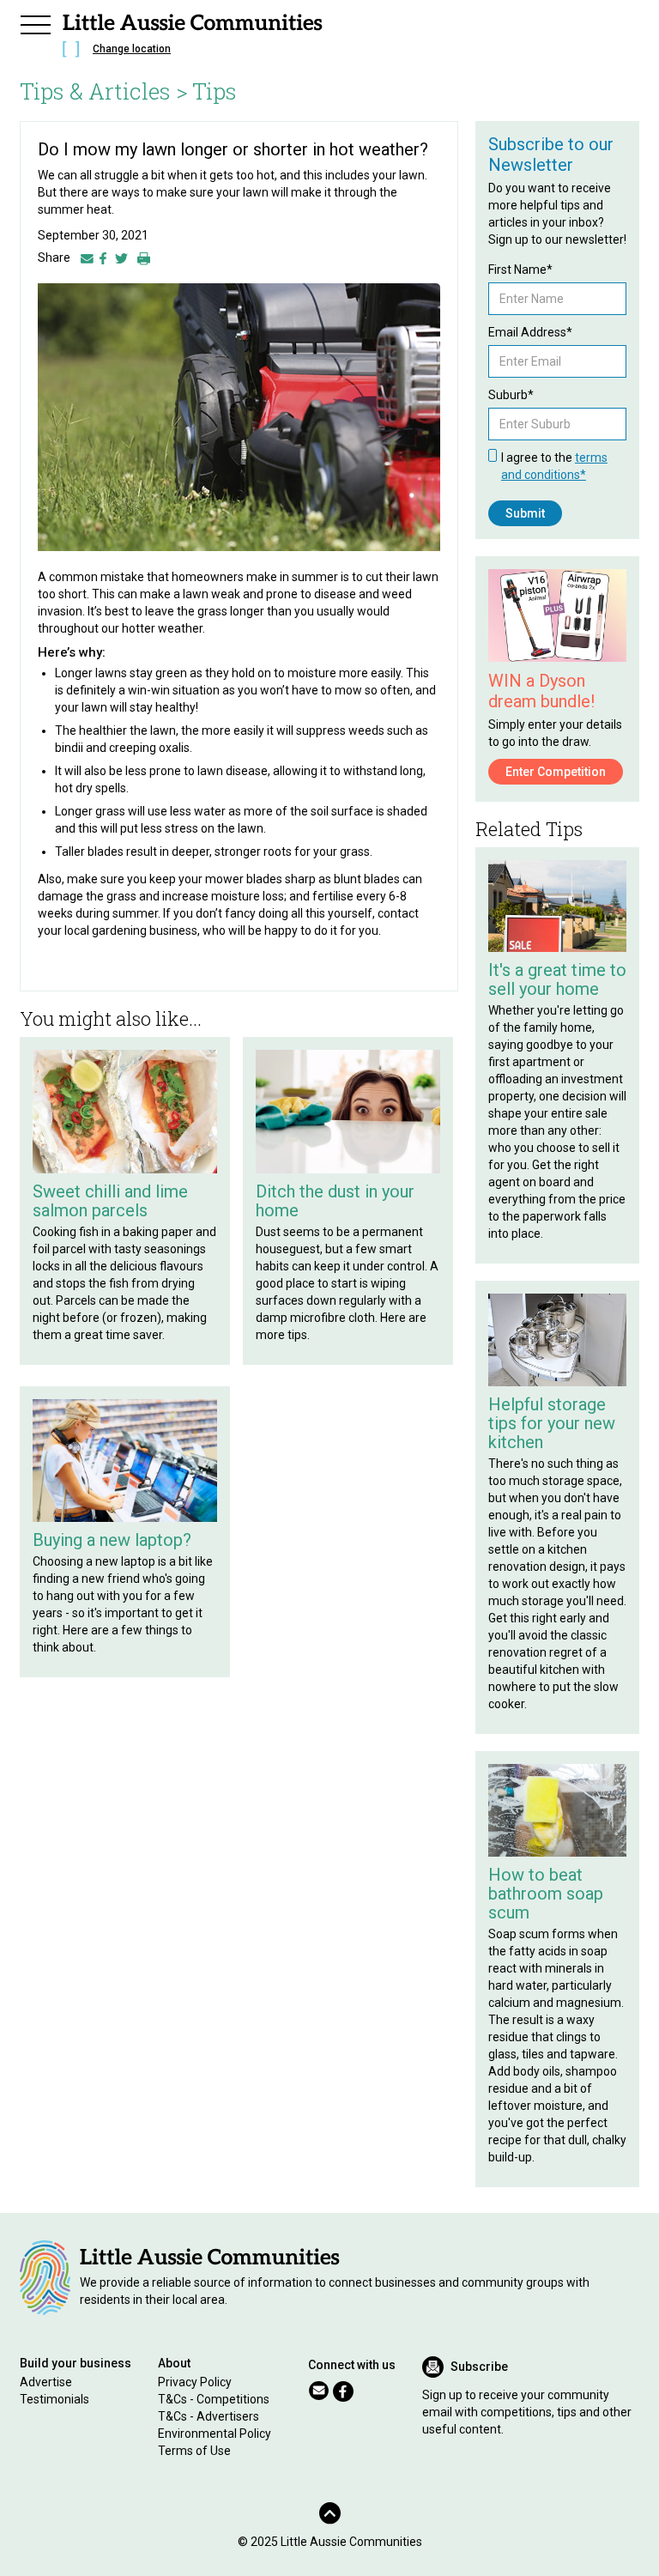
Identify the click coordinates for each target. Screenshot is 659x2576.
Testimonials (54, 2399)
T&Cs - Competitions (214, 2399)
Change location (132, 49)
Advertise (46, 2382)
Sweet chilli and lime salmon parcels (110, 1201)
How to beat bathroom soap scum (546, 1894)
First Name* (520, 270)
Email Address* (530, 332)
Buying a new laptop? (112, 1540)
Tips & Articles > (104, 91)
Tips (215, 91)
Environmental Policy (215, 2434)
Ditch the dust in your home (335, 1201)
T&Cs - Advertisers (209, 2416)
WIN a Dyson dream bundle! (541, 691)
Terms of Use (194, 2451)
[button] (35, 22)
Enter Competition (556, 772)
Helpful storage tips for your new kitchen (552, 1423)
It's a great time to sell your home (557, 979)
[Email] (87, 258)
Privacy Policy (195, 2382)
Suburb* (511, 395)
